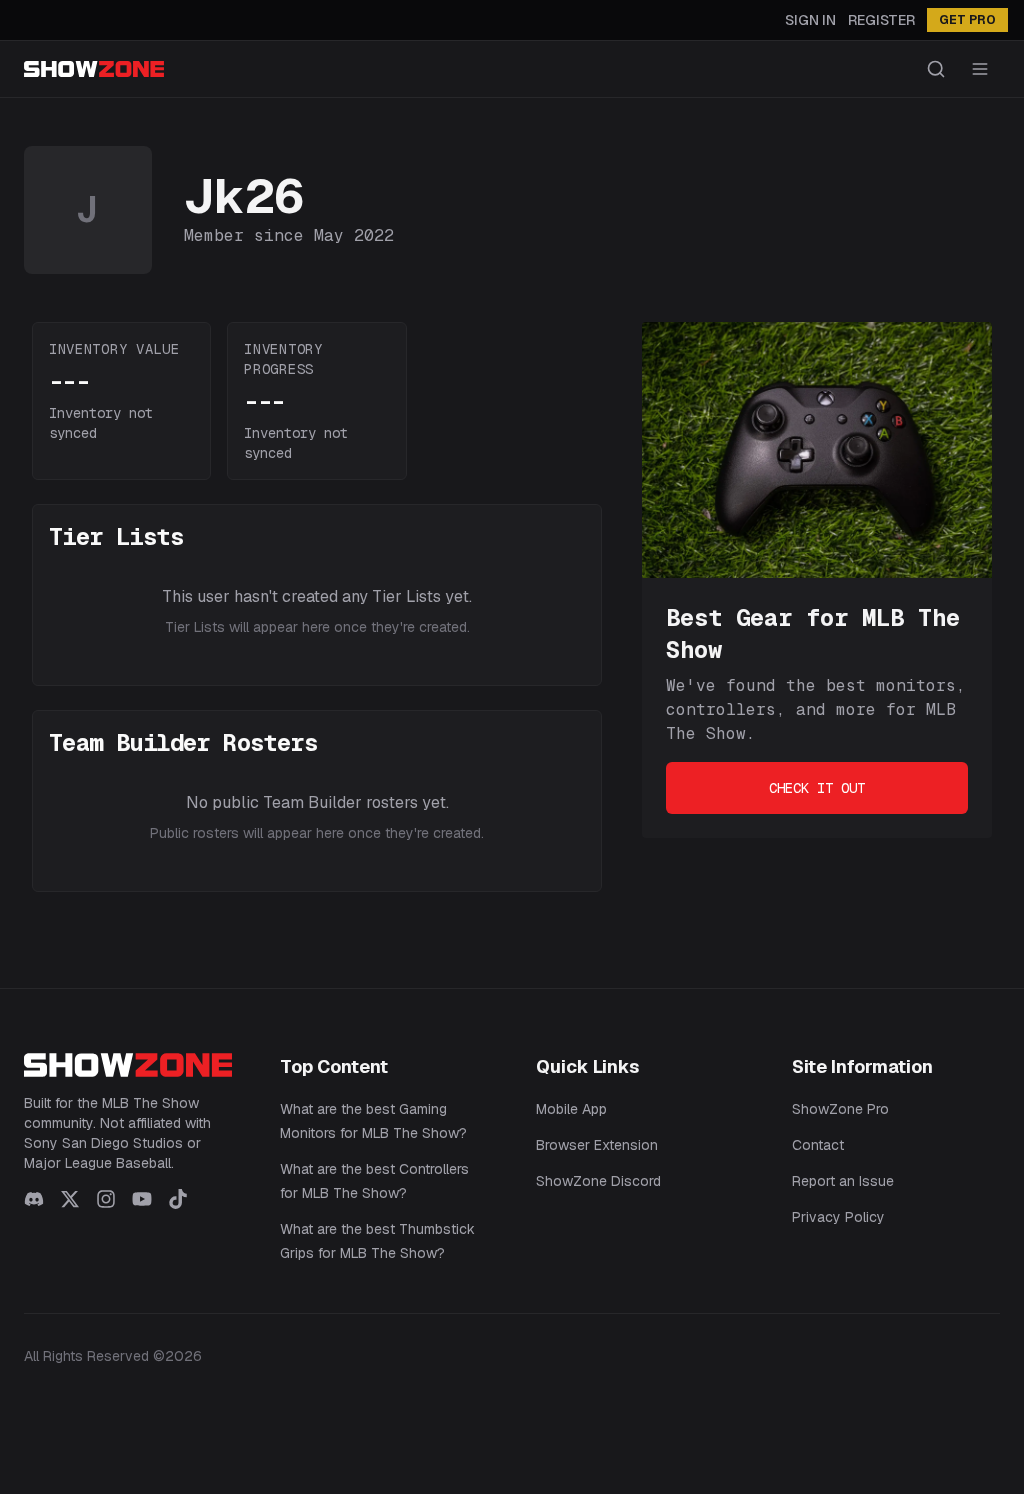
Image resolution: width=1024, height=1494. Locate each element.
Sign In (810, 20)
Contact (818, 1145)
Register (881, 20)
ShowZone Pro (840, 1109)
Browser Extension (597, 1145)
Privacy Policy (838, 1217)
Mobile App (571, 1109)
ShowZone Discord (598, 1181)
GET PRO (967, 20)
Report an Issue (843, 1181)
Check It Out (817, 788)
